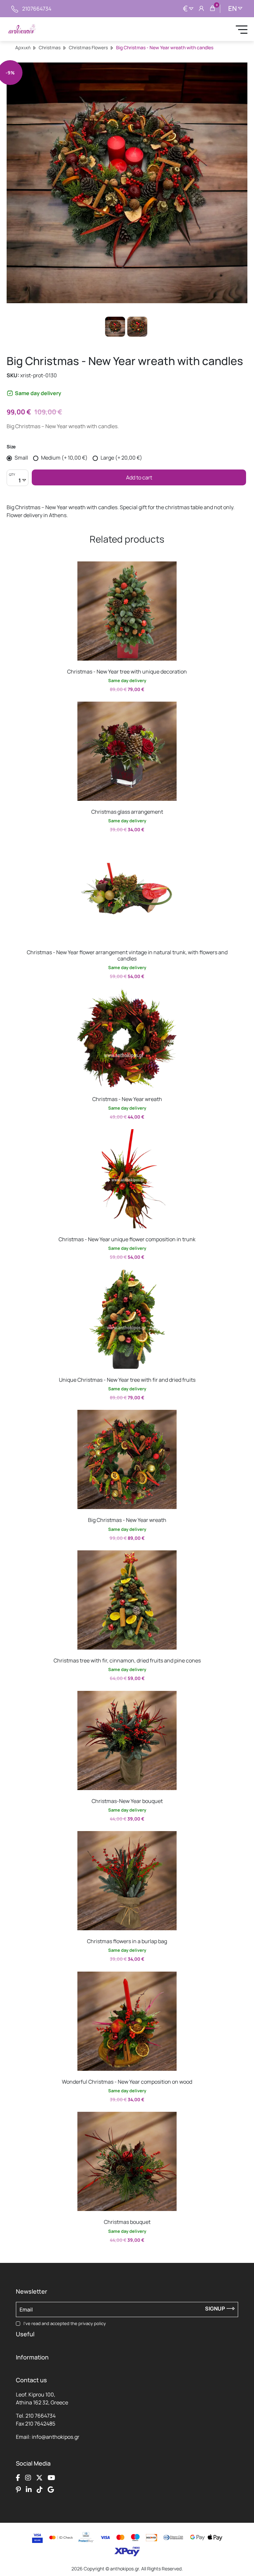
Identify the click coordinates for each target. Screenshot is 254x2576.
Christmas (50, 47)
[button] (23, 566)
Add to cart (139, 477)
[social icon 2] (28, 2478)
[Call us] (15, 9)
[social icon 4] (51, 2478)
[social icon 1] (18, 2478)
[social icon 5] (18, 2490)
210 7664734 (41, 2416)
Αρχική (23, 47)
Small (21, 458)
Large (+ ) (121, 458)
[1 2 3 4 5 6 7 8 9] (18, 481)
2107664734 (37, 9)
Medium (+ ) (64, 458)
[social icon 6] (29, 2490)
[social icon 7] (40, 2490)
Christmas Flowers (88, 47)
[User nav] (201, 9)
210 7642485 (40, 2424)
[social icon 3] (39, 2478)
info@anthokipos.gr (56, 2437)
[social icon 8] (51, 2490)
